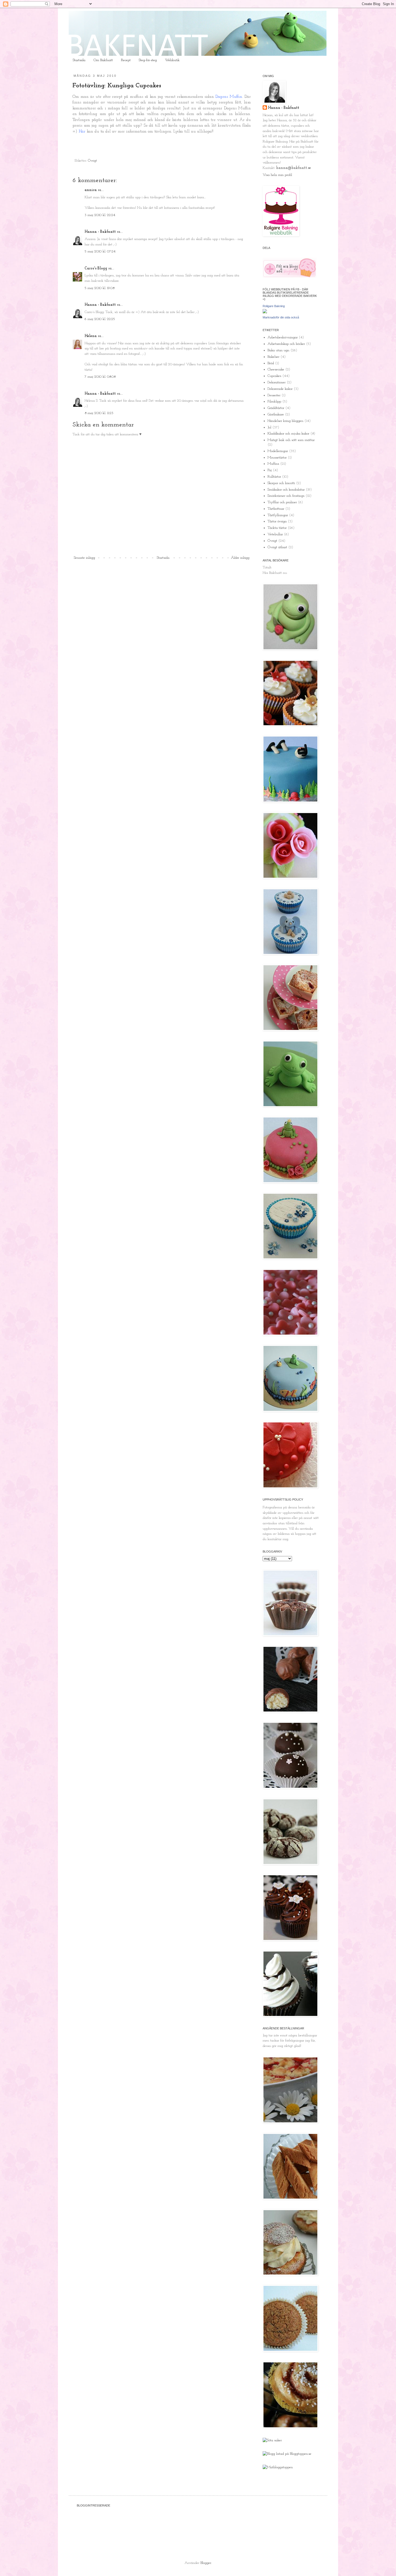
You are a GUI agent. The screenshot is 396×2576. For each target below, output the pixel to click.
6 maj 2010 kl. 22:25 (100, 319)
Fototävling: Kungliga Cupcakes (117, 86)
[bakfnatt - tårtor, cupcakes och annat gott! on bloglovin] (290, 277)
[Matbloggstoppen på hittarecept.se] (278, 2467)
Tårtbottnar (276, 509)
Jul (269, 427)
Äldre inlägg (240, 558)
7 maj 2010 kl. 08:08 (100, 377)
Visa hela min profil (277, 175)
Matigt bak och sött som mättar (291, 440)
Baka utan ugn (278, 350)
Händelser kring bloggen (285, 421)
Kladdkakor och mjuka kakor (288, 434)
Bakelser (273, 357)
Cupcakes (274, 376)
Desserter (274, 395)
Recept (126, 60)
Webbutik (172, 60)
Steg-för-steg (148, 60)
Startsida (79, 60)
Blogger (206, 2563)
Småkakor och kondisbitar (286, 490)
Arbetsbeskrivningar (283, 337)
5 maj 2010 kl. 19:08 (100, 288)
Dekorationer (277, 382)
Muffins (273, 464)
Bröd (271, 363)
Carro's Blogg (96, 268)
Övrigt (92, 161)
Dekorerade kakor (280, 389)
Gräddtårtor (276, 408)
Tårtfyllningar (278, 515)
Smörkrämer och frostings (286, 496)
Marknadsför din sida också (281, 317)
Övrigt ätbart (277, 547)
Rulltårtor (274, 477)
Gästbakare (276, 414)
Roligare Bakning (274, 306)
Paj (270, 470)
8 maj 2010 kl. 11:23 (99, 413)
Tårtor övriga (277, 521)
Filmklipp (274, 402)
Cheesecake (276, 369)
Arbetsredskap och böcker (286, 344)
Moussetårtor (277, 458)
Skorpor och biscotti (281, 483)
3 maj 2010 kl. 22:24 (100, 215)
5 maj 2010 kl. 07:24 (100, 251)
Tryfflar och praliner (282, 502)
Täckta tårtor (277, 528)
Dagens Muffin (229, 97)
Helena (91, 336)
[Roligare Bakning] (265, 312)
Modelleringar (278, 451)
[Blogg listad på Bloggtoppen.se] (287, 2454)
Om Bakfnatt (103, 60)
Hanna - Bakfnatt (100, 232)
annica (91, 190)
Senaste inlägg (84, 558)
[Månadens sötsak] (272, 2440)
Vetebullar (275, 534)
